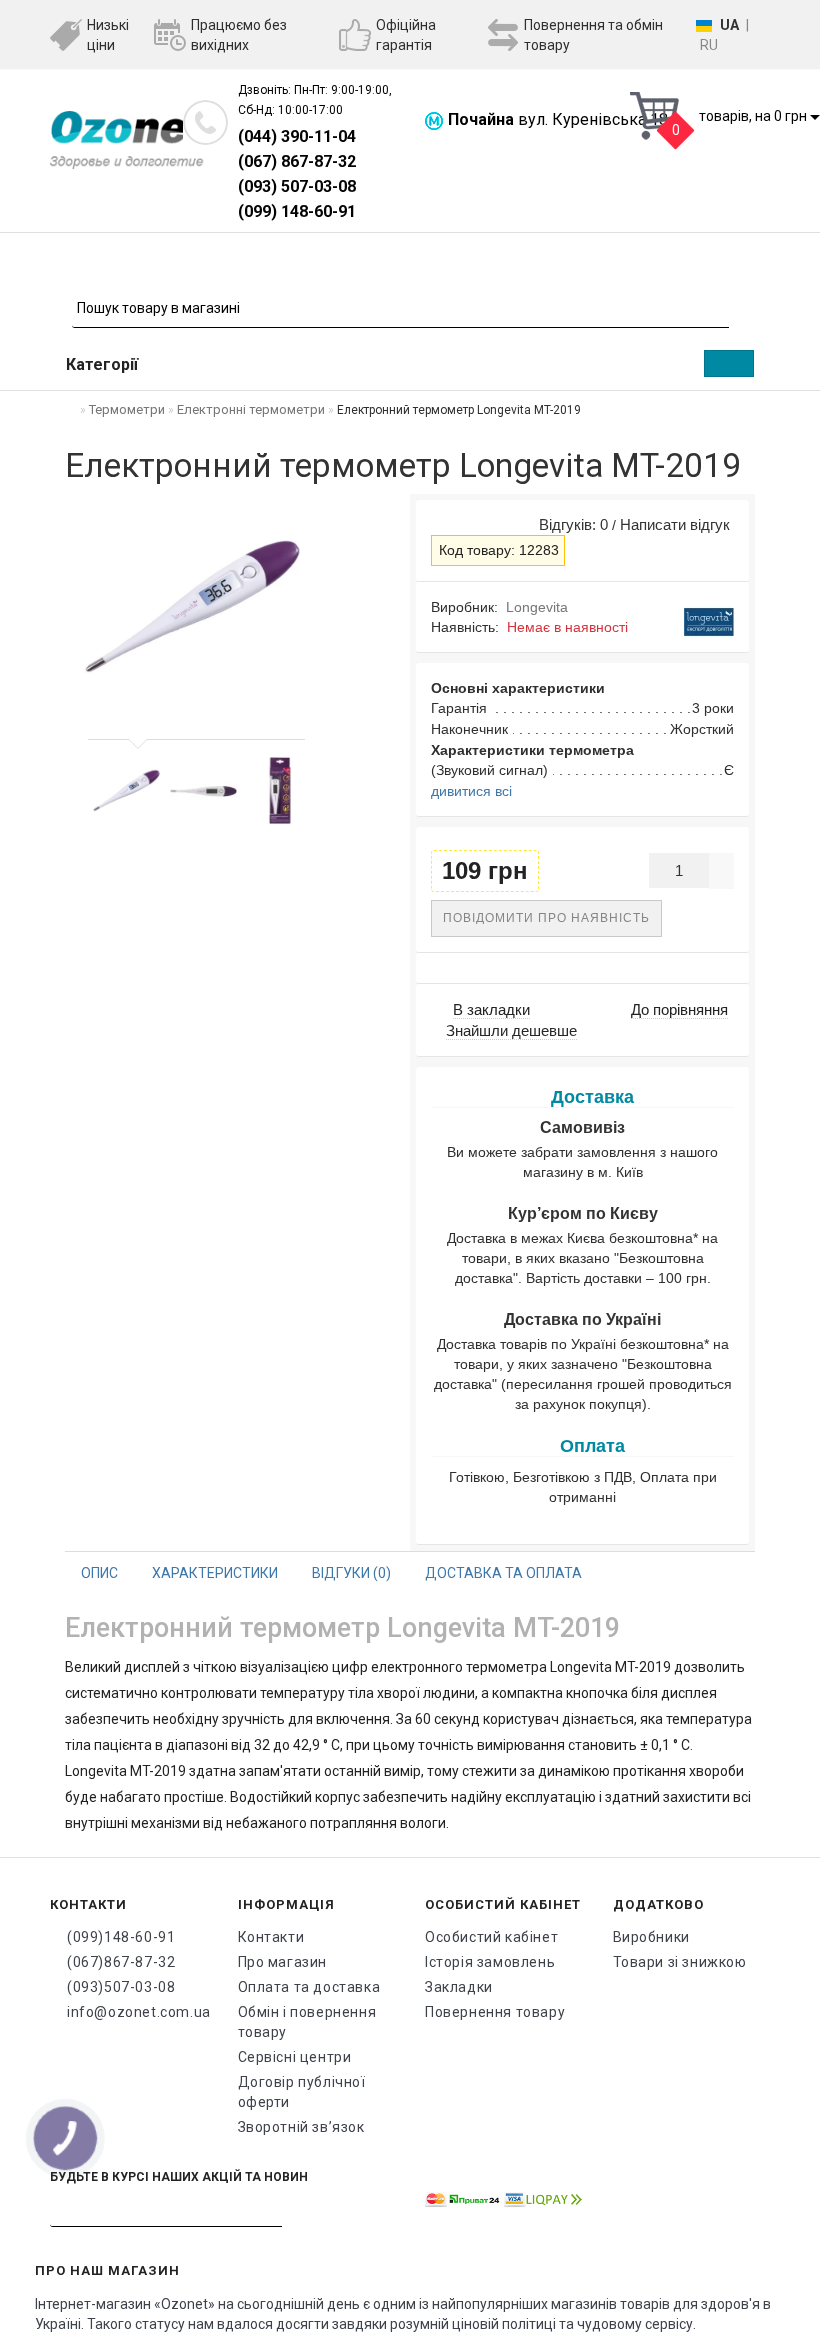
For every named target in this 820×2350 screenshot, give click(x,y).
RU (709, 45)
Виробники (651, 1937)
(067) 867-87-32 (297, 161)
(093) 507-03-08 (297, 186)
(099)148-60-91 (121, 1937)
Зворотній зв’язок (301, 2127)
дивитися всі (471, 791)
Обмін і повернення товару (307, 2022)
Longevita (537, 607)
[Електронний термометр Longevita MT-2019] (126, 790)
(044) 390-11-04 (297, 136)
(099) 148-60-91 (297, 211)
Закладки (459, 1987)
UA (729, 25)
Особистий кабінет (491, 1937)
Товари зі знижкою (680, 1962)
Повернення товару (495, 2012)
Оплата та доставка (309, 1987)
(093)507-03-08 (121, 1987)
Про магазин (283, 1962)
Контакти (271, 1937)
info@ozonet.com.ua (137, 2012)
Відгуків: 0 (569, 524)
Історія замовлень (490, 1962)
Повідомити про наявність (546, 918)
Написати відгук (675, 524)
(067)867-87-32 (121, 1962)
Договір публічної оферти (302, 2092)
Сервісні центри (295, 2057)
